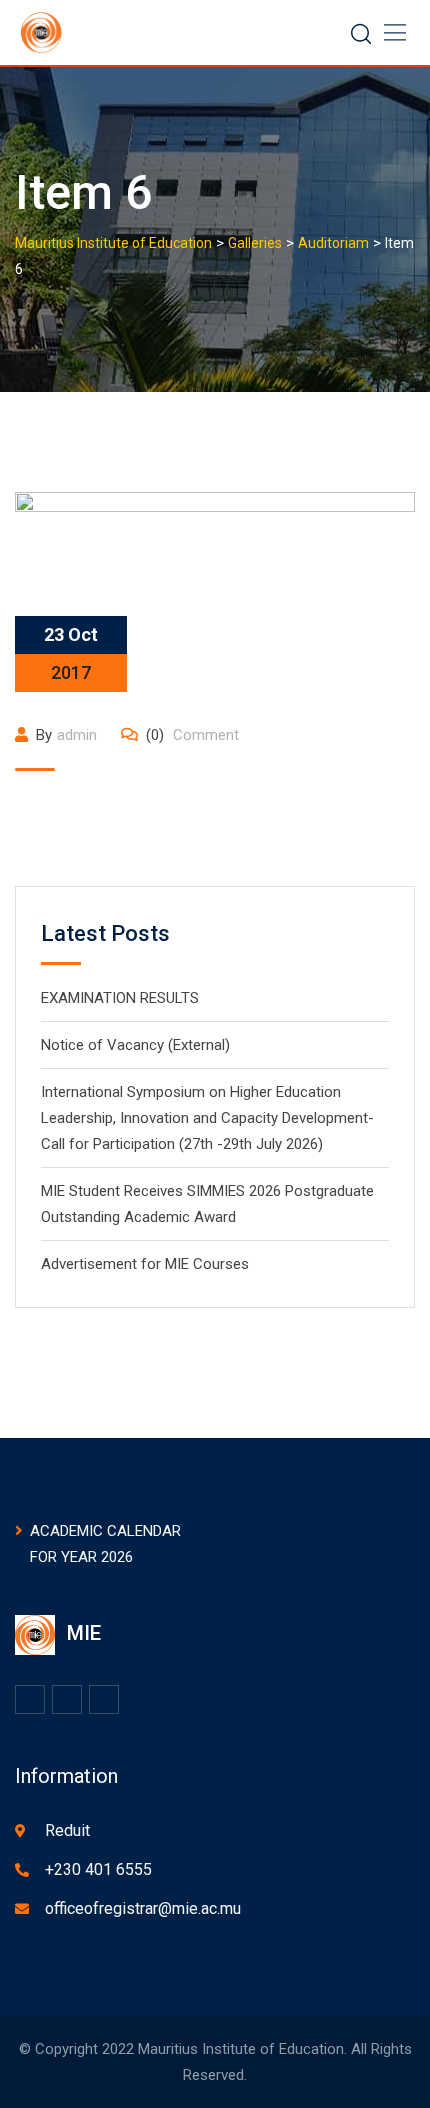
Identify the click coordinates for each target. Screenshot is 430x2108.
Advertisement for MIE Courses (145, 1264)
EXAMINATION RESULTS (120, 998)
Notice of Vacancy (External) (135, 1045)
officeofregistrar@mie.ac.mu (143, 1908)
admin (77, 735)
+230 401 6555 (98, 1869)
